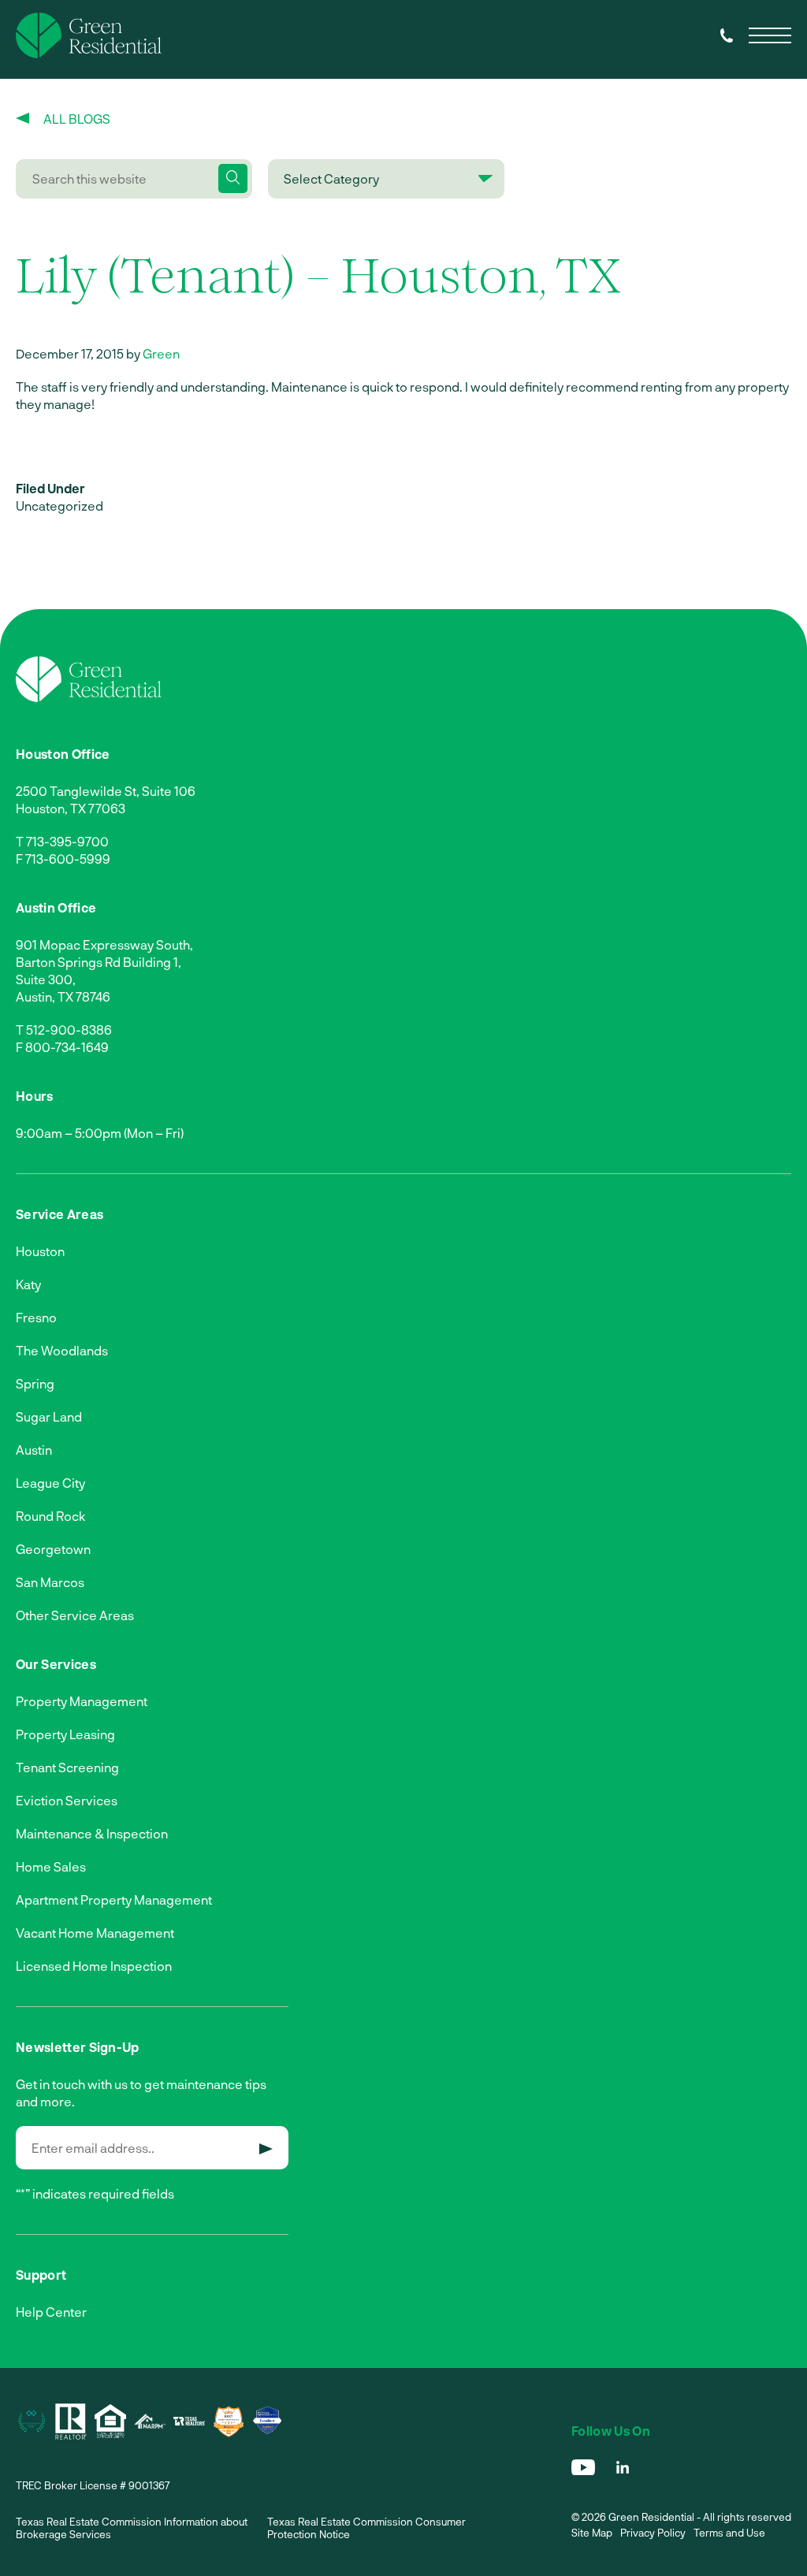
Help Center (51, 2312)
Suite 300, (46, 979)
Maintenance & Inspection (92, 1833)
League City (50, 1483)
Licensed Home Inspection (94, 1966)
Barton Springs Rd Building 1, (99, 962)
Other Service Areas (75, 1615)
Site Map (592, 2533)
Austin (34, 1450)
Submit (266, 2149)
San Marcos (50, 1582)
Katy (28, 1284)
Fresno (36, 1317)
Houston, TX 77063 (71, 808)
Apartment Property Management (114, 1899)
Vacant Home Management (95, 1933)
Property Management (82, 1701)
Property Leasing (65, 1734)
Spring (35, 1383)
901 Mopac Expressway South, (104, 944)
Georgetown (53, 1549)
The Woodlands (62, 1350)
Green (161, 353)
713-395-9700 (67, 841)
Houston (40, 1251)
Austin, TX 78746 (63, 996)
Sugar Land (49, 1416)
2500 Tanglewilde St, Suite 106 (106, 791)
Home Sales (51, 1866)
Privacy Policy (653, 2533)
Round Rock (50, 1516)
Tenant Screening (67, 1767)
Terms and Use (729, 2533)
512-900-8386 (69, 1030)
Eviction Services (67, 1800)
